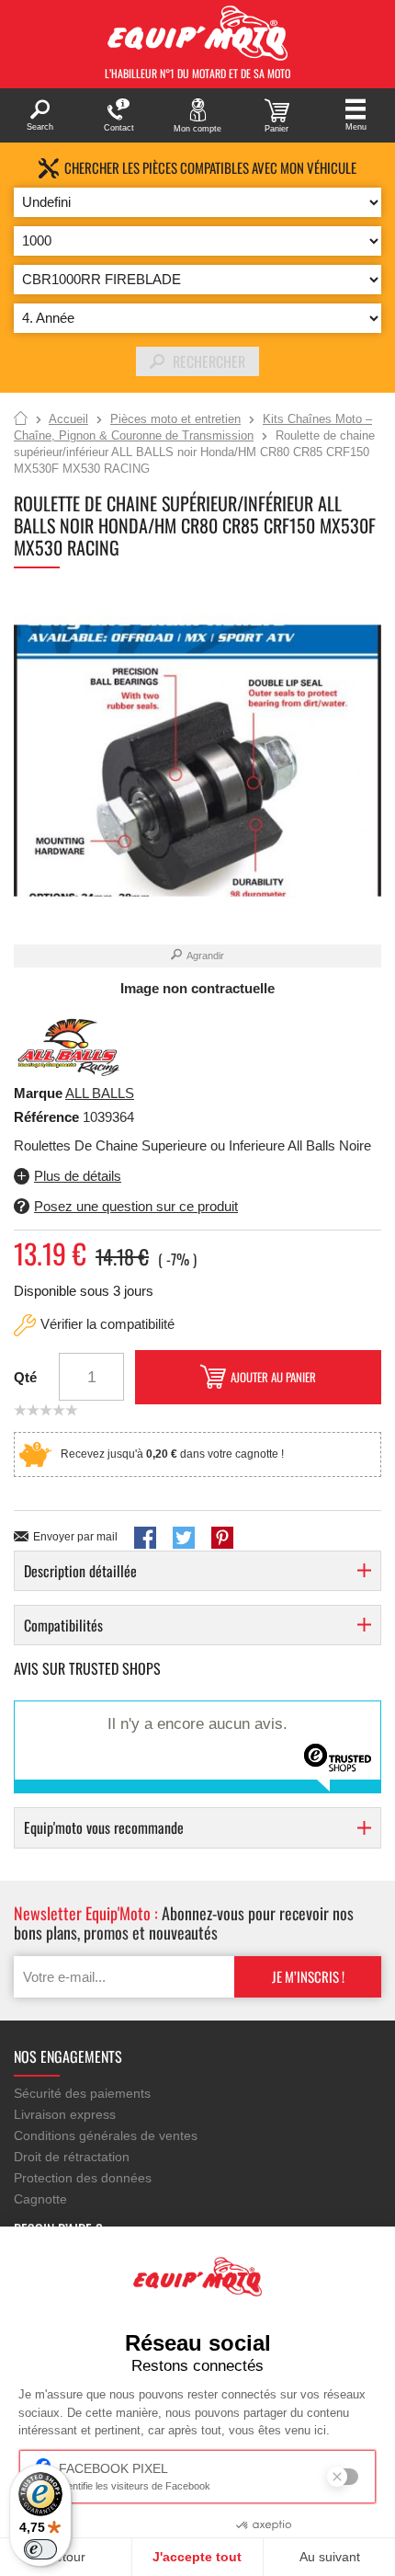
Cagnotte (40, 2199)
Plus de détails (78, 1176)
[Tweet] (184, 1538)
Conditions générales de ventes (106, 2135)
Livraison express (65, 2114)
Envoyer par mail (75, 1537)
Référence (48, 1117)
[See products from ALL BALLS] (69, 1046)
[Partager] (145, 1538)
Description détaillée (80, 1571)
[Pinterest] (222, 1538)
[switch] (40, 2549)
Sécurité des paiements (82, 2093)
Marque (38, 1093)
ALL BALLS (100, 1093)
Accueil (21, 419)
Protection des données (83, 2178)
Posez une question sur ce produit (136, 1206)
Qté (25, 1377)
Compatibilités (63, 1625)
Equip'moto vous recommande (104, 1827)
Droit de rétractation (72, 2157)
